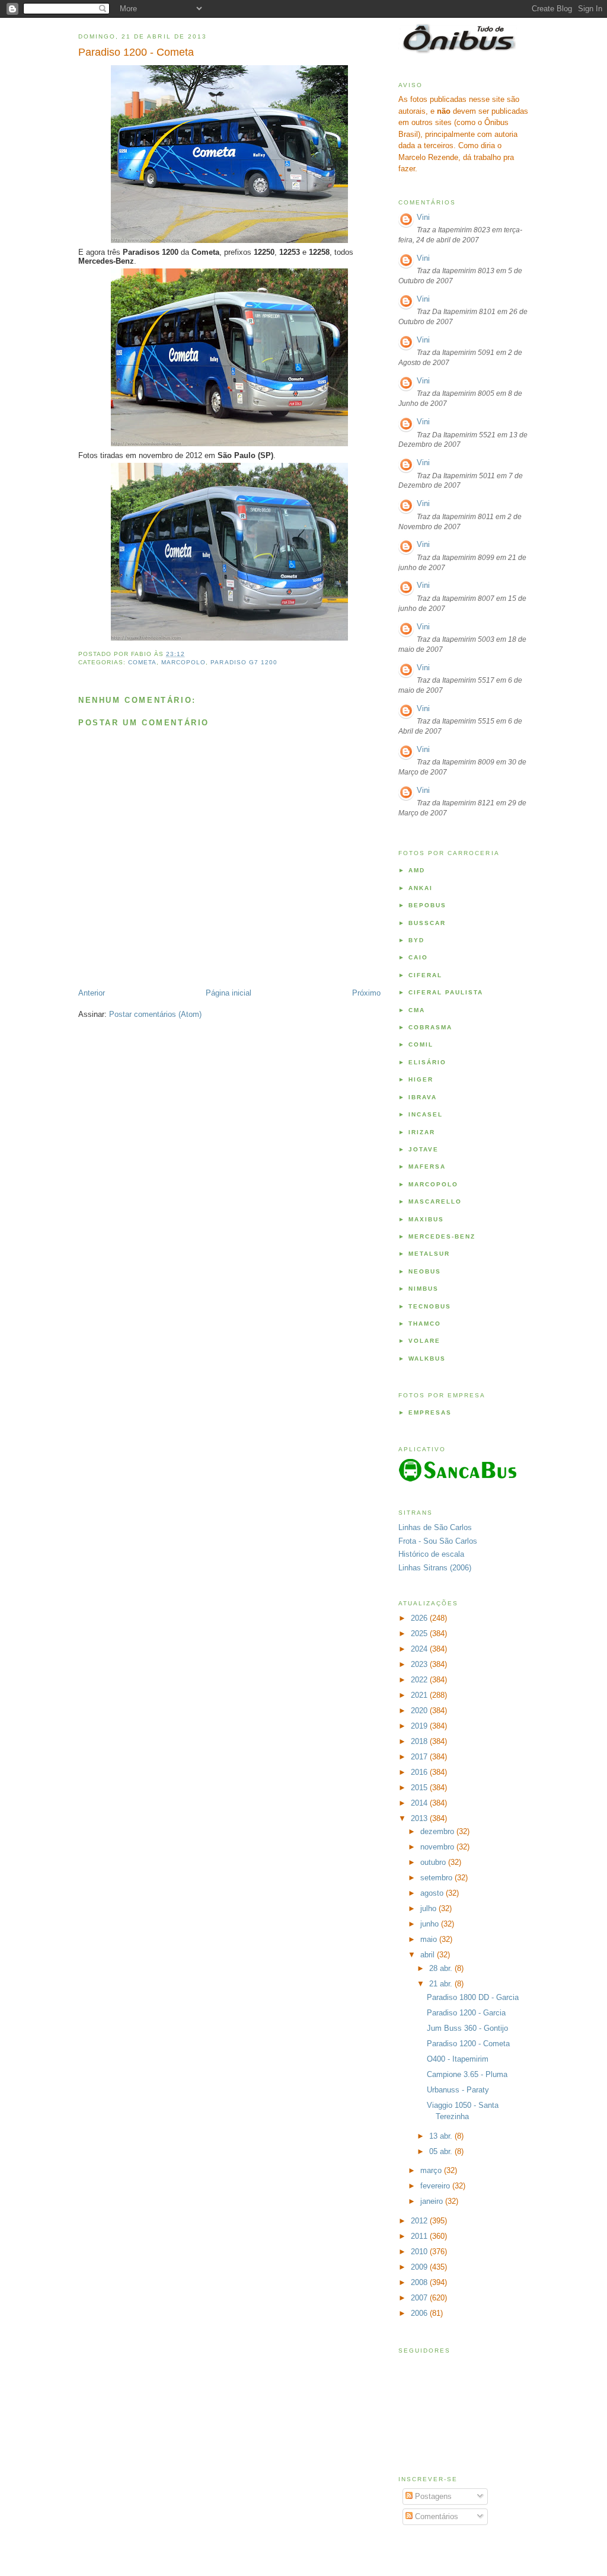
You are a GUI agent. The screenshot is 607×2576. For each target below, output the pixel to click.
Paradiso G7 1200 (244, 662)
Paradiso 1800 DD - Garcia (473, 1997)
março (432, 2170)
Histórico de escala (431, 1554)
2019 (420, 1726)
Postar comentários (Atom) (155, 1014)
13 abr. (442, 2136)
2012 (420, 2221)
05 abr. (442, 2151)
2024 (420, 1649)
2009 (420, 2267)
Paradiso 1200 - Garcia (466, 2013)
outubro (434, 1862)
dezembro (438, 1831)
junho (431, 1924)
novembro (438, 1847)
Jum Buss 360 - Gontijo (467, 2028)
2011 (420, 2236)
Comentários (435, 2516)
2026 (420, 1618)
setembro (437, 1878)
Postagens (432, 2496)
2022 (420, 1680)
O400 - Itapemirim (458, 2059)
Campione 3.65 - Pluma (467, 2074)
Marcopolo (183, 662)
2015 (420, 1788)
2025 (420, 1633)
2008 (420, 2282)
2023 (420, 1664)
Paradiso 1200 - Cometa (136, 52)
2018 (420, 1741)
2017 (420, 1757)
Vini (423, 217)
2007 (420, 2298)
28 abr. (442, 1968)
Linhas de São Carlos (435, 1527)
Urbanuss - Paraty (458, 2090)
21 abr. (442, 1984)
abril (429, 1955)
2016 (420, 1772)
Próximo (366, 993)
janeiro (433, 2201)
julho (429, 1908)
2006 (420, 2313)
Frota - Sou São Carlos (438, 1541)
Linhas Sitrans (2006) (435, 1568)
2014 (420, 1803)
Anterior (92, 993)
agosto (433, 1893)
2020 (420, 1711)
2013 (420, 1818)
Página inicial (229, 993)
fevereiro (436, 2186)
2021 (420, 1695)
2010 (420, 2252)
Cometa (142, 662)
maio (430, 1939)
